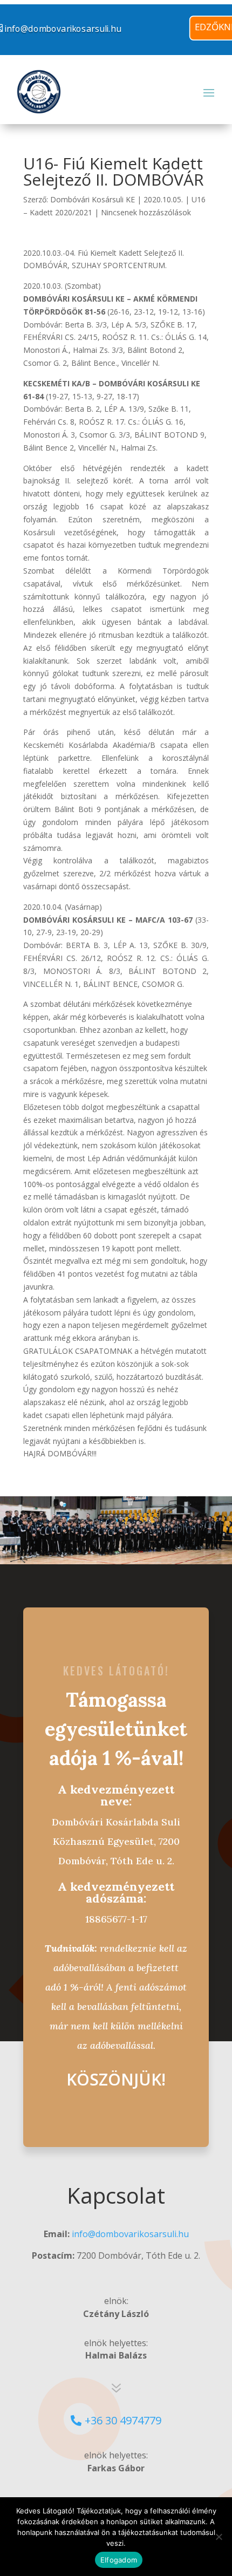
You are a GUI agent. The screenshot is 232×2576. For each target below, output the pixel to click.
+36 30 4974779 (123, 2420)
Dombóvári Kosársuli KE (93, 199)
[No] (219, 2537)
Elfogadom (119, 2560)
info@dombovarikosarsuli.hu (130, 2234)
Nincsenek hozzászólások (146, 212)
